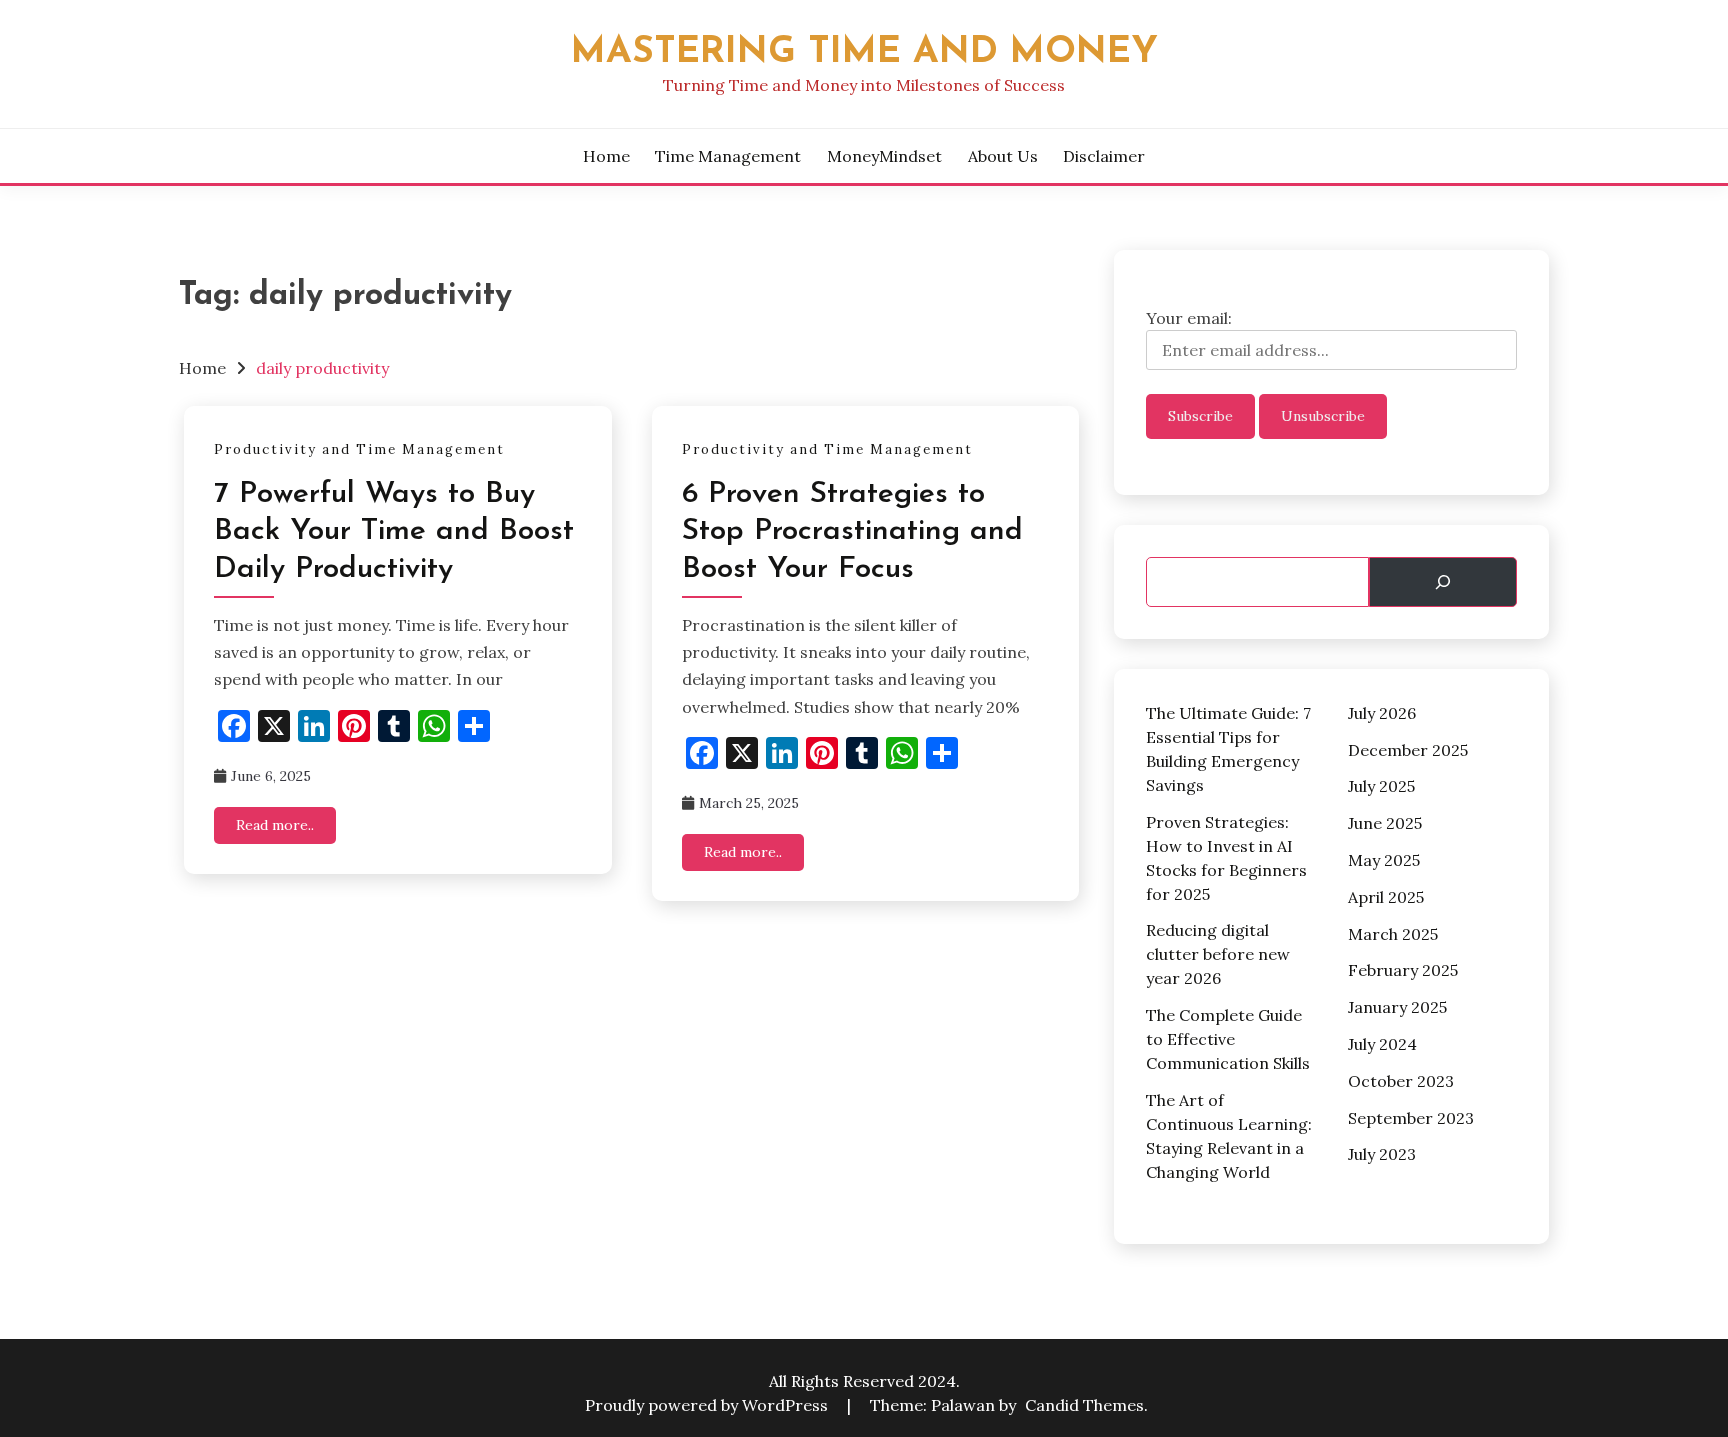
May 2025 (1384, 860)
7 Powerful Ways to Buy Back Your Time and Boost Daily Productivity (394, 532)
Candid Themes (1084, 1405)
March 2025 (1393, 934)
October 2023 (1401, 1081)
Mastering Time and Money (864, 52)
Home (606, 156)
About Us (1003, 156)
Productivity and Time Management (359, 449)
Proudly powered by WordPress (708, 1405)
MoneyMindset (884, 156)
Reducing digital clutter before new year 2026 (1218, 954)
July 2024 (1382, 1044)
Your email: (1189, 318)
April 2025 (1386, 897)
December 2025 (1408, 750)
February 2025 (1403, 970)
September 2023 (1411, 1118)
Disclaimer (1104, 156)
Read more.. (275, 825)
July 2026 (1382, 713)
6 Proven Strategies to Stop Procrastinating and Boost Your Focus (852, 532)
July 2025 (1381, 786)
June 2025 (1385, 823)
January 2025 (1397, 1007)
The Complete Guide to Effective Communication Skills (1228, 1039)
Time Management (728, 156)
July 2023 (1382, 1154)
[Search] (1443, 582)
